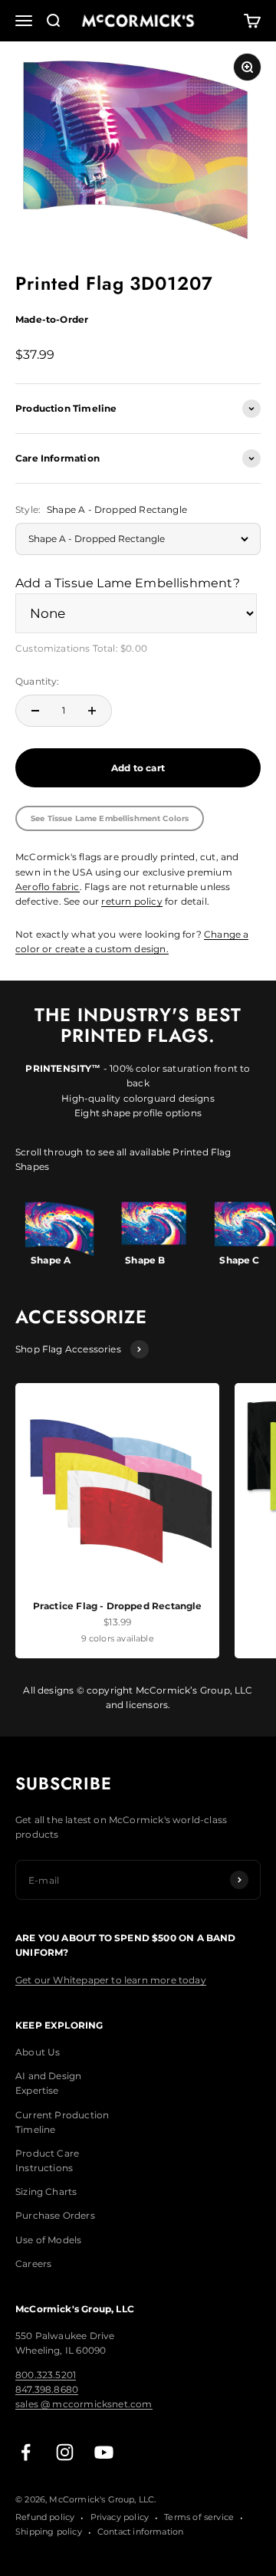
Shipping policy (49, 2532)
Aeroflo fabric (48, 887)
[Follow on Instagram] (65, 2452)
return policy (131, 901)
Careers (33, 2264)
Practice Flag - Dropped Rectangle (118, 1606)
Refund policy (45, 2517)
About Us (38, 2052)
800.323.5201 (46, 2375)
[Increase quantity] (92, 711)
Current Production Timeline (62, 2122)
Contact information (140, 2532)
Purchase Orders (55, 2215)
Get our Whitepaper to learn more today (111, 1980)
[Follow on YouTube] (104, 2452)
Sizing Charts (46, 2192)
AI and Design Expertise (48, 2083)
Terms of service (199, 2517)
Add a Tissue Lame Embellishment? (128, 583)
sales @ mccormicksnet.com (84, 2404)
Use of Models (48, 2240)
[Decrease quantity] (35, 711)
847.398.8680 (47, 2389)
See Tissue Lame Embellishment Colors (110, 818)
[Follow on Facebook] (26, 2452)
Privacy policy (120, 2517)
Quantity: (38, 681)
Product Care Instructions (47, 2160)
